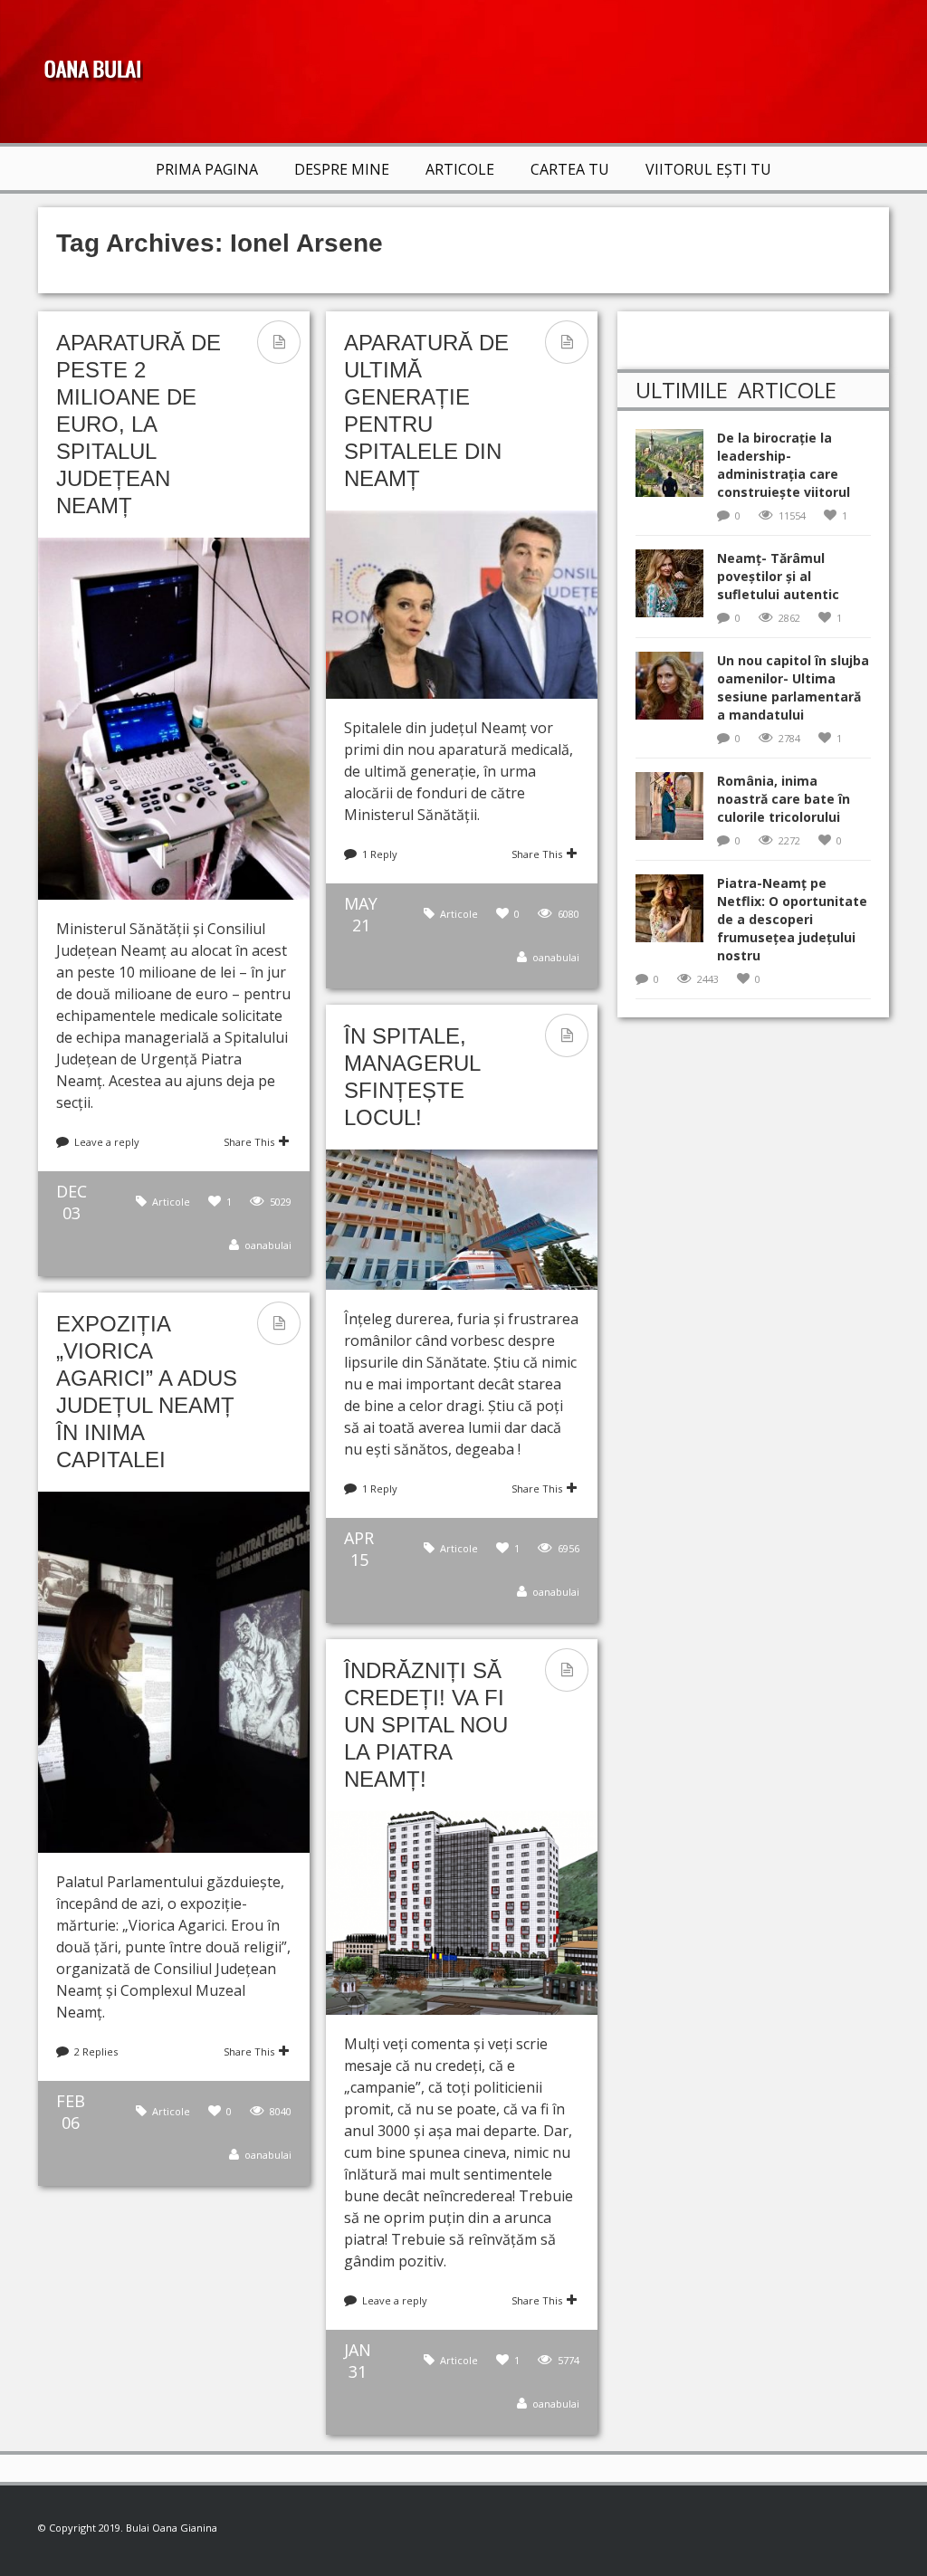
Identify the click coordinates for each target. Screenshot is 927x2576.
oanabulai (268, 1245)
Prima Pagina (207, 169)
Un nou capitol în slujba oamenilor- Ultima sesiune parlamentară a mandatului (793, 687)
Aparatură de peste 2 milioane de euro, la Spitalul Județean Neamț (139, 424)
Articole (460, 169)
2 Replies (96, 2051)
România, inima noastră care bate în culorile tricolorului (784, 799)
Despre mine (342, 169)
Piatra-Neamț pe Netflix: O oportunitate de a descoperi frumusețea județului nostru (792, 919)
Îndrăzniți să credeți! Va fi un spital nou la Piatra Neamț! (426, 1725)
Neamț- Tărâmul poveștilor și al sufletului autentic (778, 576)
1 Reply (380, 854)
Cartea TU (570, 169)
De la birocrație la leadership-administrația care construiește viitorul (784, 465)
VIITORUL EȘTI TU (708, 169)
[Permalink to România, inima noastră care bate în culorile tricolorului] (676, 811)
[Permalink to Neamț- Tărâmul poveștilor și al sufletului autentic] (676, 589)
